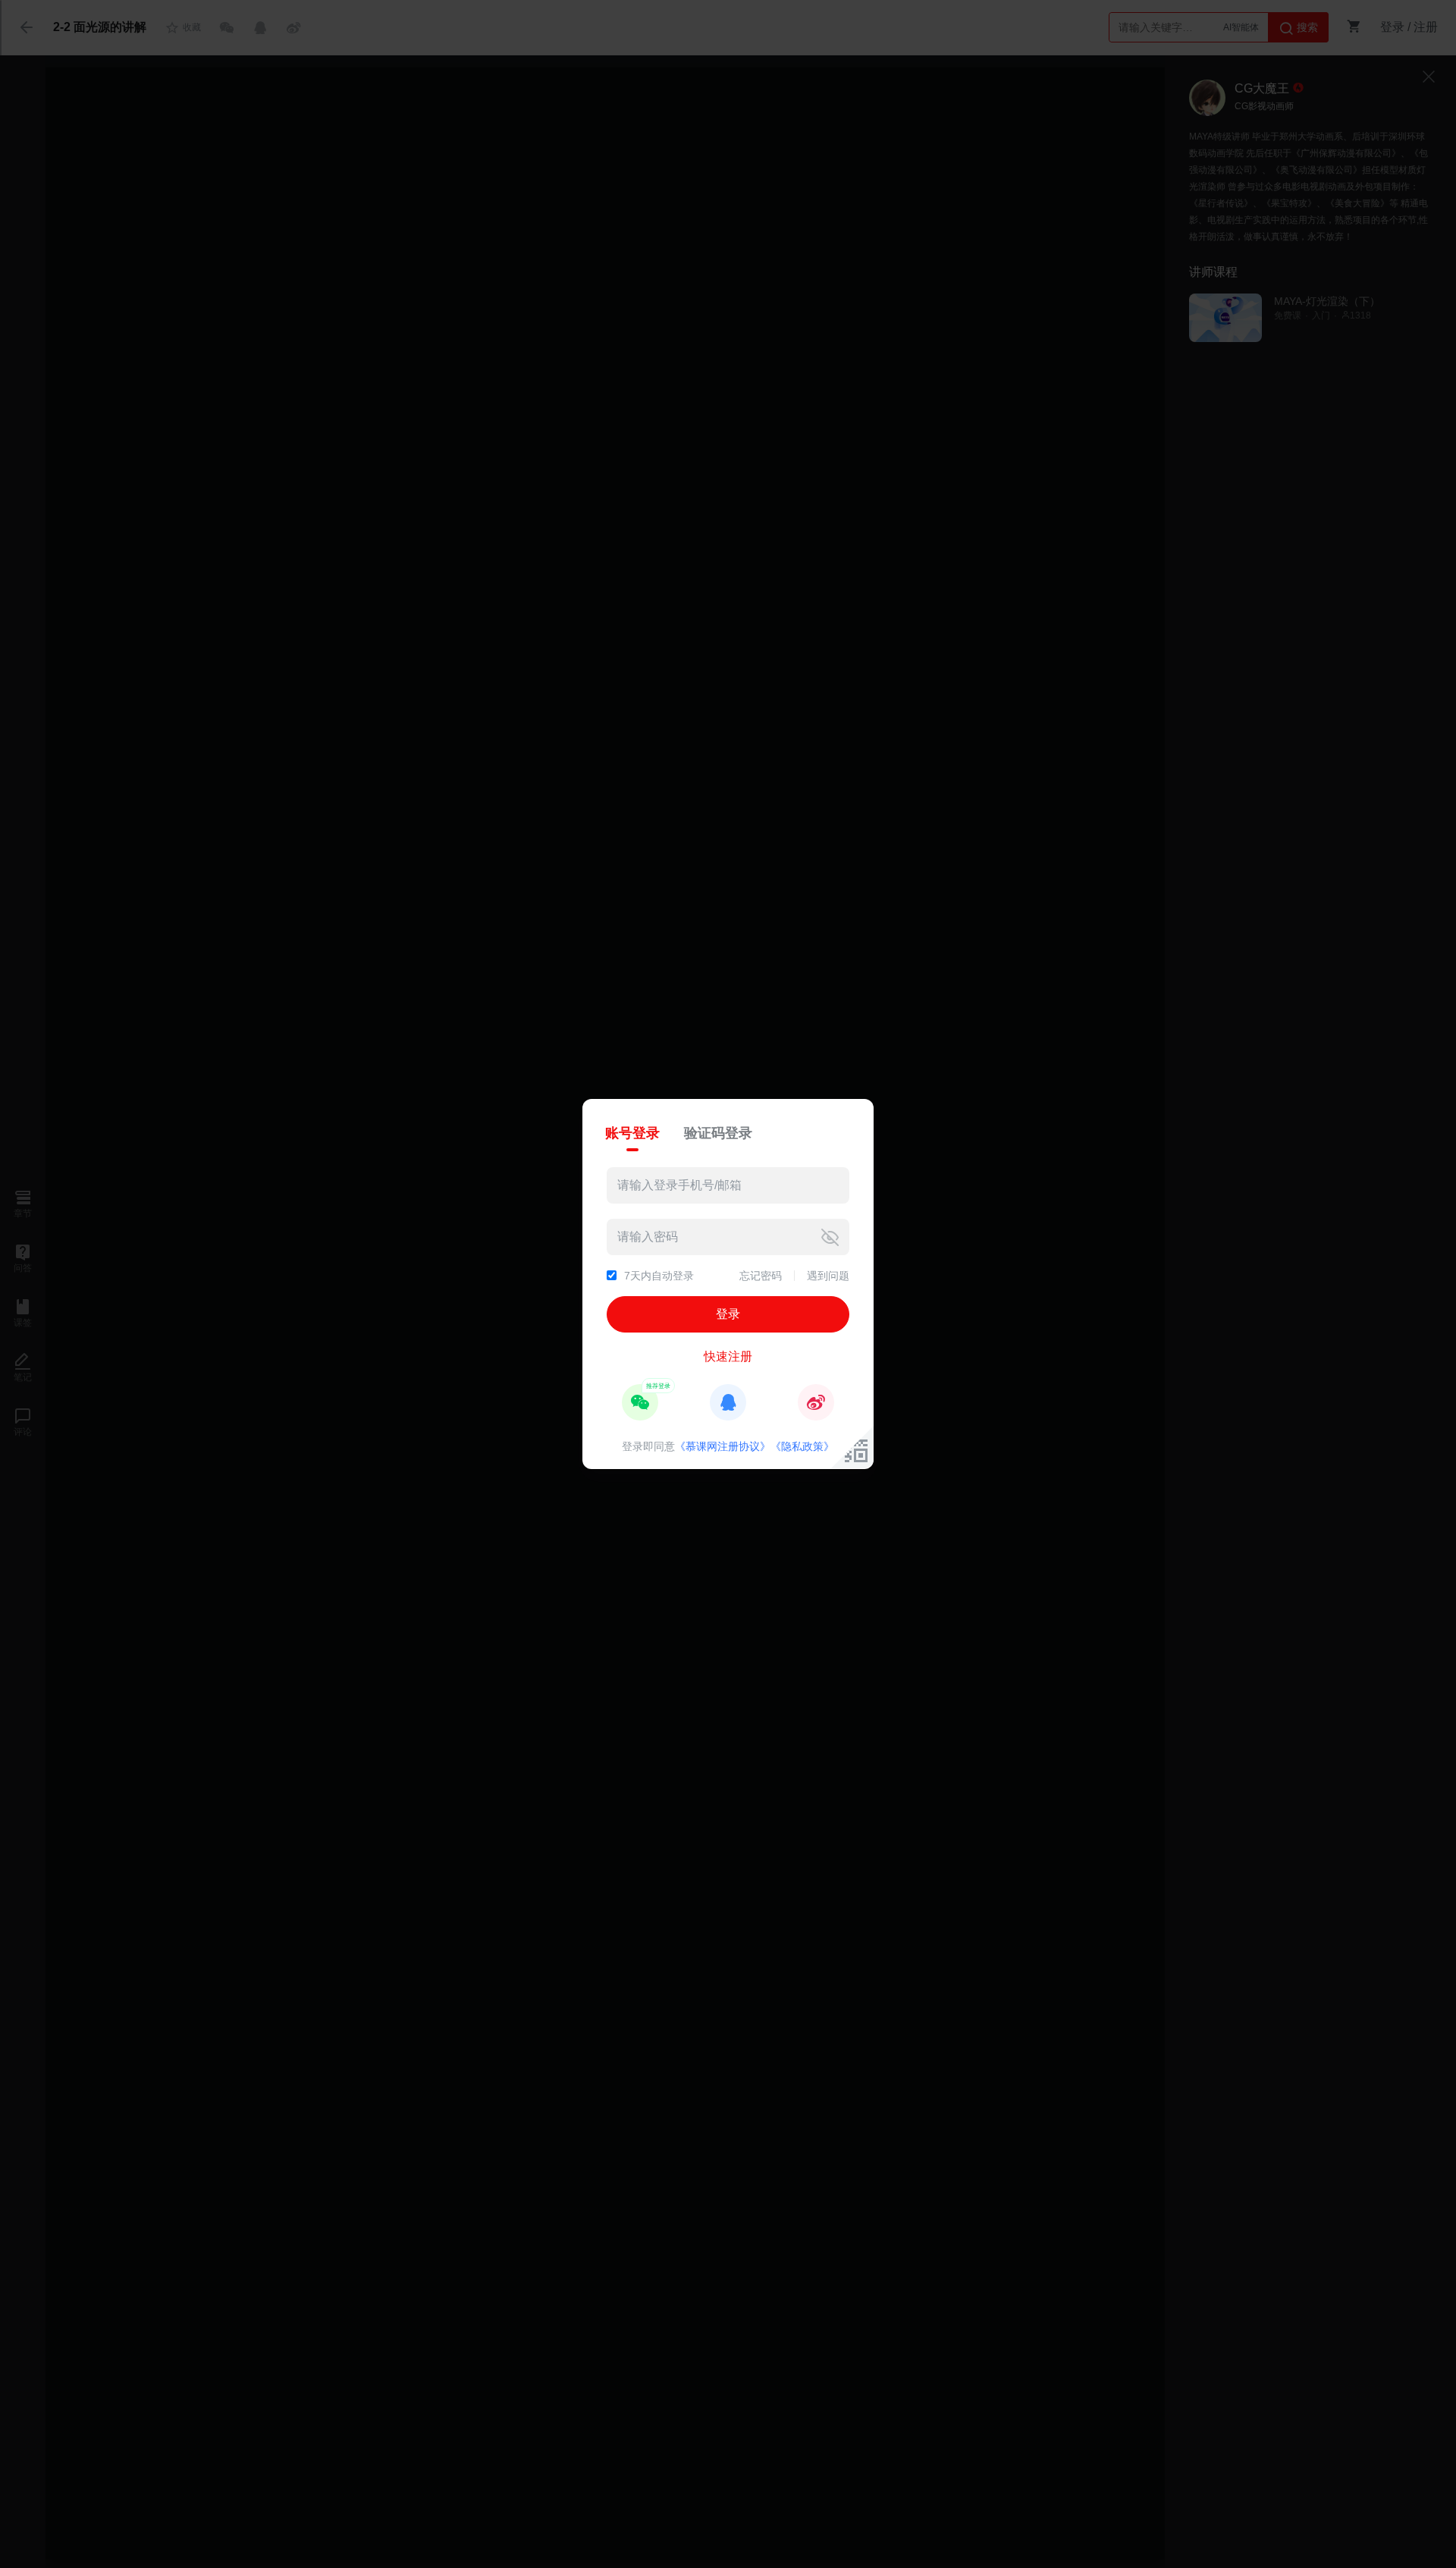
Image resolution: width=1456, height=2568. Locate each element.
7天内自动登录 (659, 1276)
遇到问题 (828, 1276)
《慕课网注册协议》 (723, 1446)
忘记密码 (761, 1276)
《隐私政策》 (802, 1446)
